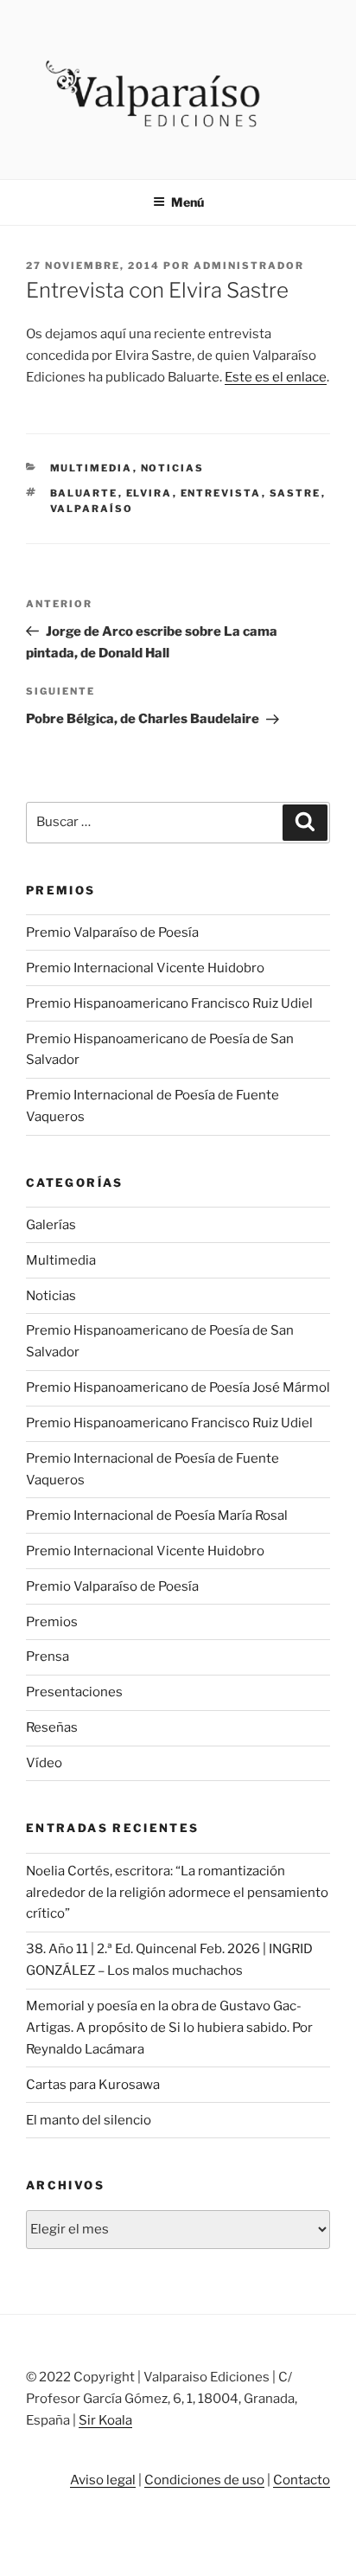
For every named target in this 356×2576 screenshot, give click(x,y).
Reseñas (52, 1727)
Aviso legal (103, 2480)
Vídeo (44, 1763)
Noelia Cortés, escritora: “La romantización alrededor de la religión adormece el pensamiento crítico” (177, 1893)
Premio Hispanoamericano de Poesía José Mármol (178, 1387)
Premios (52, 1622)
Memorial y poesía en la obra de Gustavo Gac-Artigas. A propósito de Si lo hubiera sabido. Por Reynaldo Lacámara (169, 2028)
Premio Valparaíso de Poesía (112, 932)
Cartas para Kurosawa (93, 2085)
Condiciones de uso (204, 2480)
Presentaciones (74, 1692)
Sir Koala (105, 2420)
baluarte (84, 493)
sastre (296, 493)
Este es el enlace (276, 377)
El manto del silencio (89, 2120)
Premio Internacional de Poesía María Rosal (157, 1515)
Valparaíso (92, 509)
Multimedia (92, 468)
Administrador (249, 266)
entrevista (221, 493)
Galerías (51, 1225)
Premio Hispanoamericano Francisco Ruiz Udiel (169, 1003)
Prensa (48, 1656)
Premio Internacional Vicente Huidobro (145, 968)
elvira (149, 493)
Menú (188, 202)
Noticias (173, 468)
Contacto (302, 2480)
